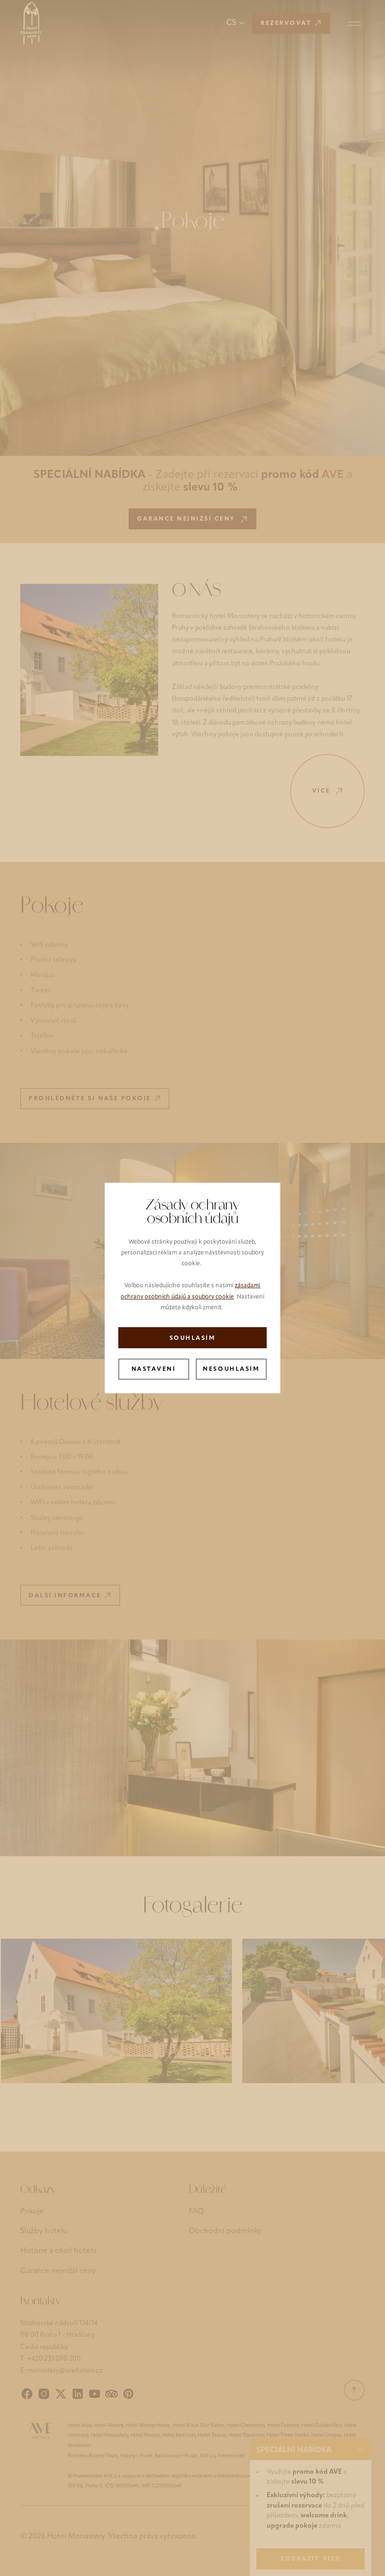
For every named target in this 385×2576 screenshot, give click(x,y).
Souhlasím (193, 1338)
